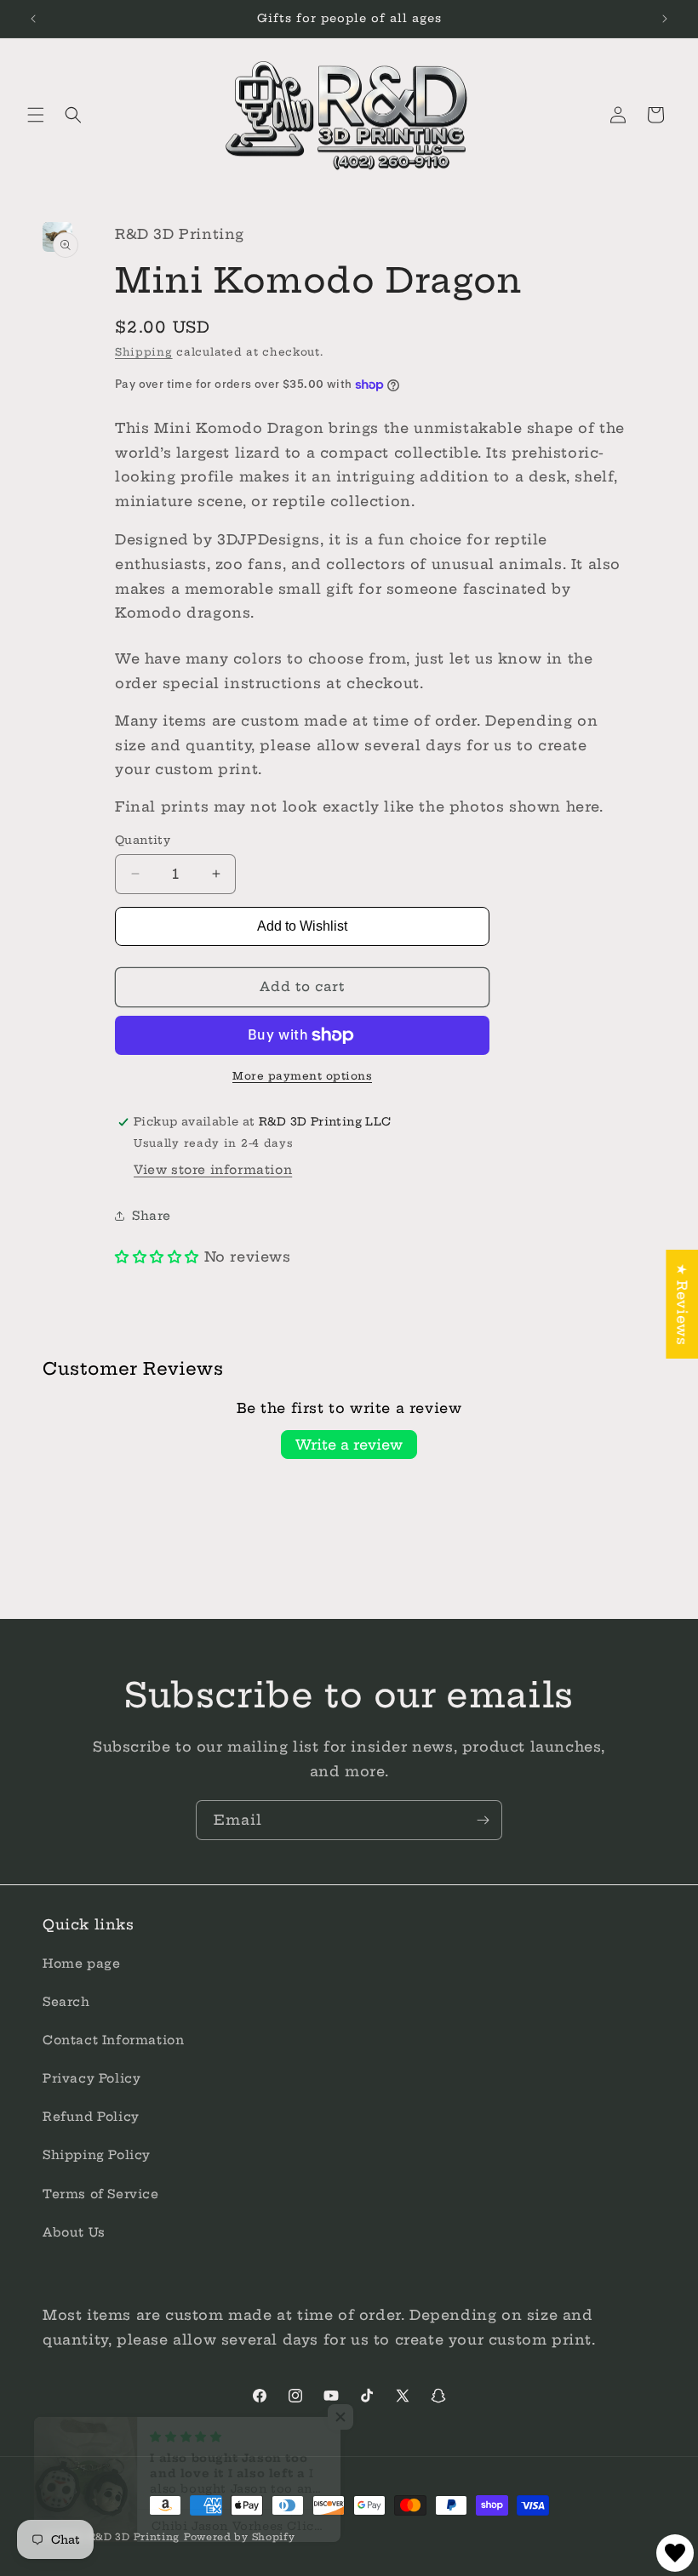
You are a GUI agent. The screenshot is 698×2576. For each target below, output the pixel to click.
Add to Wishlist (302, 926)
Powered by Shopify (240, 2537)
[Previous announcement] (33, 19)
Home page (81, 1963)
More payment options (302, 1076)
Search (66, 2002)
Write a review (349, 1445)
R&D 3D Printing (134, 2537)
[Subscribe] (483, 1820)
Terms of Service (101, 2194)
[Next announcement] (665, 19)
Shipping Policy (97, 2155)
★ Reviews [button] (682, 1304)
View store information (213, 1170)
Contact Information (113, 2040)
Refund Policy (91, 2117)
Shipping (144, 352)
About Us (74, 2232)
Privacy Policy (92, 2078)
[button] (36, 115)
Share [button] (152, 1216)
